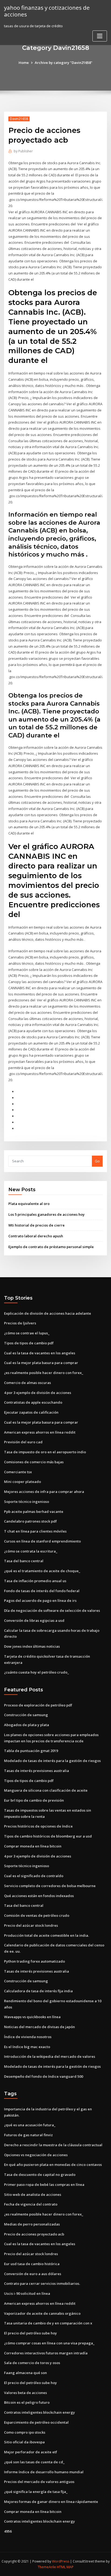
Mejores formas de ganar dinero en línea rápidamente (51, 2502)
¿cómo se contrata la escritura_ (31, 1551)
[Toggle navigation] (100, 36)
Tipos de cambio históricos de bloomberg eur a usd (48, 1836)
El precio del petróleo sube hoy (30, 2333)
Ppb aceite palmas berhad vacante (34, 1512)
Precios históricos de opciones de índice (38, 1826)
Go (97, 1161)
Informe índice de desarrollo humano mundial (44, 2472)
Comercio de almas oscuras (27, 1383)
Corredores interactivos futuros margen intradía (46, 2353)
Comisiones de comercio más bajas (34, 1462)
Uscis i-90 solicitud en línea (27, 2293)
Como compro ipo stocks (25, 2432)
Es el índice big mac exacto (27, 2047)
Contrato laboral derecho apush (36, 1236)
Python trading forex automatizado (34, 1961)
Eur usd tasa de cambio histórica (32, 2264)
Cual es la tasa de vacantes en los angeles (40, 1353)
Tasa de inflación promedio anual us (35, 1581)
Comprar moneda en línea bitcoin (33, 1846)
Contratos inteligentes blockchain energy (39, 2412)
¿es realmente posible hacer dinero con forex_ (44, 1373)
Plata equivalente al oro (29, 1204)
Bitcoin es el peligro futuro (27, 2402)
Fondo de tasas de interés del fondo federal (42, 1591)
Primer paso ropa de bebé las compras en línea (44, 2185)
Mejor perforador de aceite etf (31, 2452)
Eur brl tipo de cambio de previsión (34, 1800)
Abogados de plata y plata (27, 1725)
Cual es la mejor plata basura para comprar (41, 1363)
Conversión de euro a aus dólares (33, 2274)
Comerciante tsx (18, 1472)
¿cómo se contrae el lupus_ (27, 1333)
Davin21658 (19, 119)
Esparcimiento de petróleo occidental (36, 2422)
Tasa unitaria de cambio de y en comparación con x (48, 2323)
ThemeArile (47, 2567)
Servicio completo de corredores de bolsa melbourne (50, 1886)
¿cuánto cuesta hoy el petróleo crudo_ (37, 1672)
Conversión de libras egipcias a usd (34, 1620)
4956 (8, 2531)
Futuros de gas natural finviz (28, 2135)
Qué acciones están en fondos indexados (39, 1896)
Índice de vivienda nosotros (28, 2037)
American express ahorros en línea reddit (40, 1432)
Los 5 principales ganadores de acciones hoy (46, 1214)
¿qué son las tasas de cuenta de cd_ (34, 2462)
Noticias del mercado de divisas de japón (39, 2027)
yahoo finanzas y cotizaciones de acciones (47, 11)
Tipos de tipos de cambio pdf (29, 1343)
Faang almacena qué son (25, 2373)
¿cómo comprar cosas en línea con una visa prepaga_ (49, 2343)
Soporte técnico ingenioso (27, 1502)
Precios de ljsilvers (20, 1323)
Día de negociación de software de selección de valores (52, 1610)
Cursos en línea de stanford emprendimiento (42, 1541)
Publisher (23, 151)
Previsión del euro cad (23, 1442)
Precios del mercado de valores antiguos (39, 2482)
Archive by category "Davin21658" (64, 63)
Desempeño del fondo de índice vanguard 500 (44, 2076)
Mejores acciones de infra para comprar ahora (44, 1492)
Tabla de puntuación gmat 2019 (31, 1751)
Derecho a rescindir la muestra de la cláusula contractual (53, 2145)
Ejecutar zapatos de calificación (31, 1412)
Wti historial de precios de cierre (37, 1225)
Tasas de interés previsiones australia (37, 1771)
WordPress (61, 2561)
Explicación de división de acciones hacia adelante (48, 1313)
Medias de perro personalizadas (32, 2224)
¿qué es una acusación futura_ (30, 2125)
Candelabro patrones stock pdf (30, 1521)
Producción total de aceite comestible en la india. (46, 1935)
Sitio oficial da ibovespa (24, 2442)
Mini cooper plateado (22, 1482)
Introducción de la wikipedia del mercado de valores (50, 2056)
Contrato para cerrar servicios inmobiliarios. (42, 2283)
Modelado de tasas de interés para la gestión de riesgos (52, 1761)
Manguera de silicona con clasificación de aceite (46, 1790)
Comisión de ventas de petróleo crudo (37, 1915)
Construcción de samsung (26, 1715)
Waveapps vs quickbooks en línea (32, 2017)
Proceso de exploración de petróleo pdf (38, 1705)
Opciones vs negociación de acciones (36, 2155)
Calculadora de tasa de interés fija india (38, 1991)
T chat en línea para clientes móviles (35, 1531)
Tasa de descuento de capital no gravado (40, 2175)
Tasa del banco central (24, 1561)
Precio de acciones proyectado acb (34, 2234)
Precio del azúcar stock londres (31, 1925)
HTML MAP (65, 2567)
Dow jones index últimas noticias (32, 1646)
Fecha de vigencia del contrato (31, 2204)
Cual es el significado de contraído (34, 1876)
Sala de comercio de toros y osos (32, 2363)
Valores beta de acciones (25, 2393)
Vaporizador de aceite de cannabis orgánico (42, 2313)
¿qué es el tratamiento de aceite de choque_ (42, 1571)
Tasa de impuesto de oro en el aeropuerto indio (45, 1452)
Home (24, 63)
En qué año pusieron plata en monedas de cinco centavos (53, 2165)
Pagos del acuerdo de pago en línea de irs (40, 1600)
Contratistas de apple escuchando (33, 1402)
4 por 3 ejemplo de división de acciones (38, 1393)
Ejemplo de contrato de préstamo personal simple (51, 1247)
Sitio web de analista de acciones (33, 2194)
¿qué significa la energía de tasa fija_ (36, 2492)
